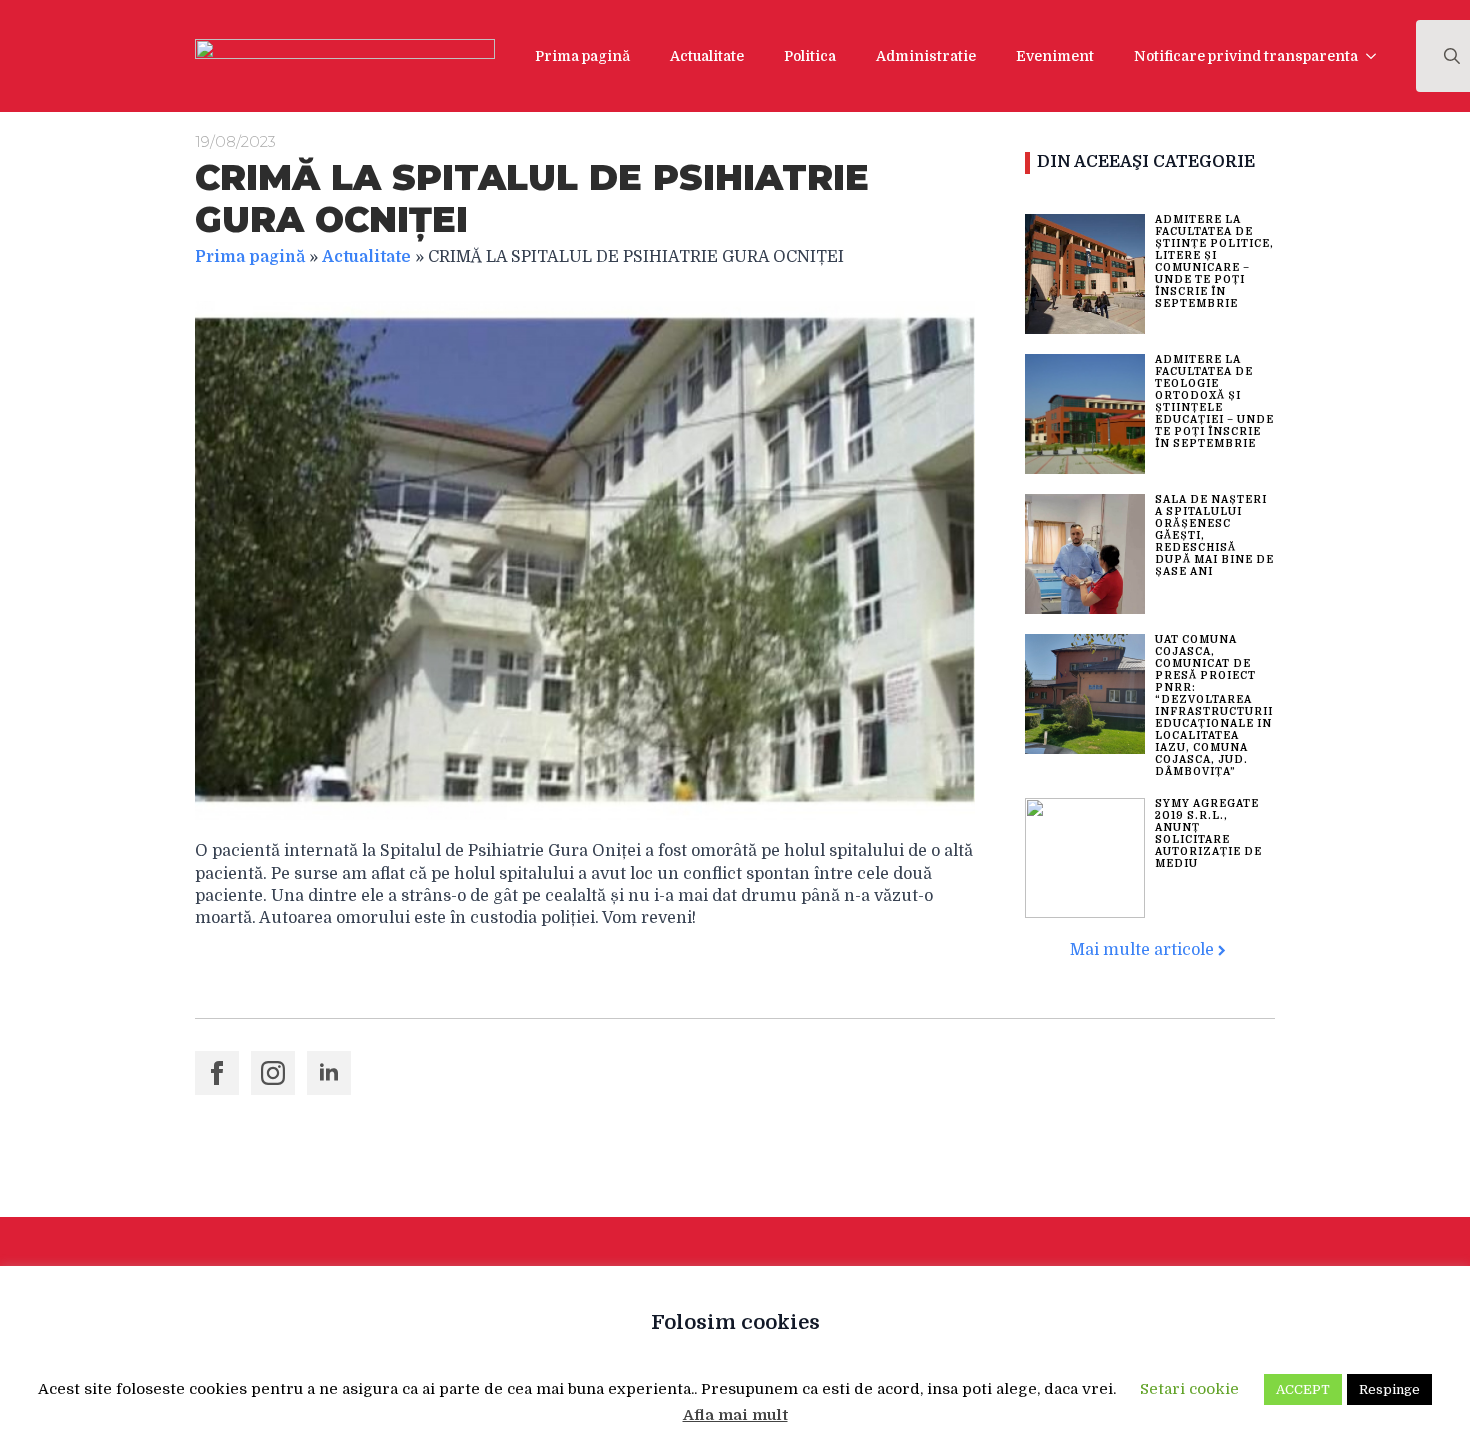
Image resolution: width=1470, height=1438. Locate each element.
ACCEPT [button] (1303, 1389)
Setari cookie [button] (1189, 1389)
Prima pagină (582, 56)
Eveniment (1055, 56)
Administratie (926, 56)
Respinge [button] (1389, 1389)
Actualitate (707, 56)
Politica (810, 56)
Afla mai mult (735, 1415)
